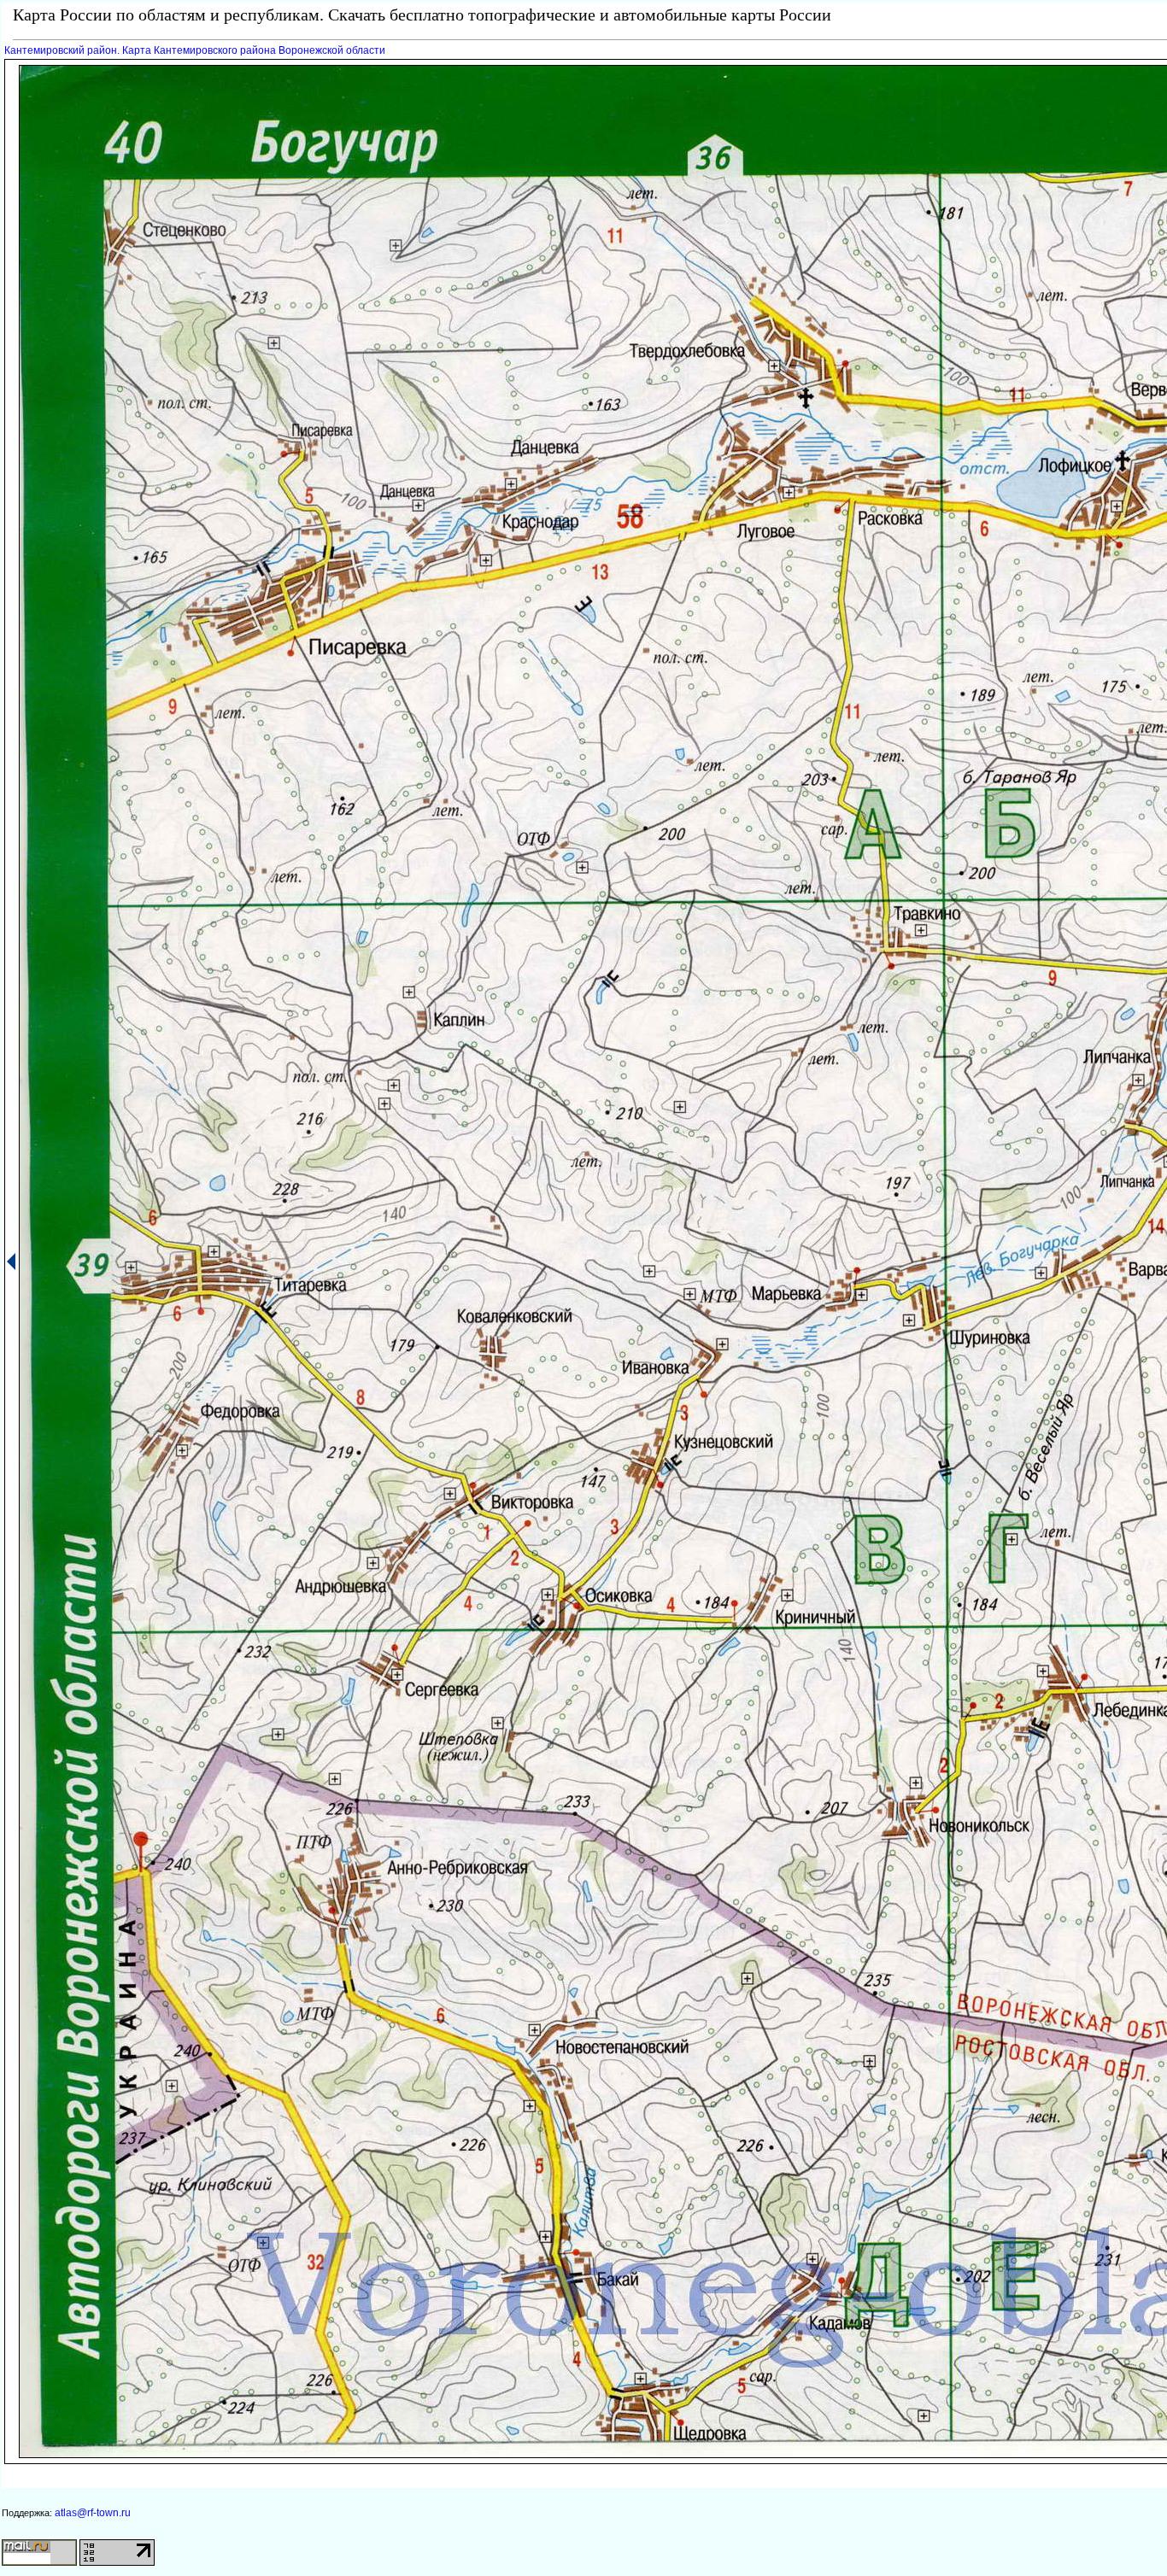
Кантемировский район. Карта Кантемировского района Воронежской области (195, 50)
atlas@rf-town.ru (93, 2513)
